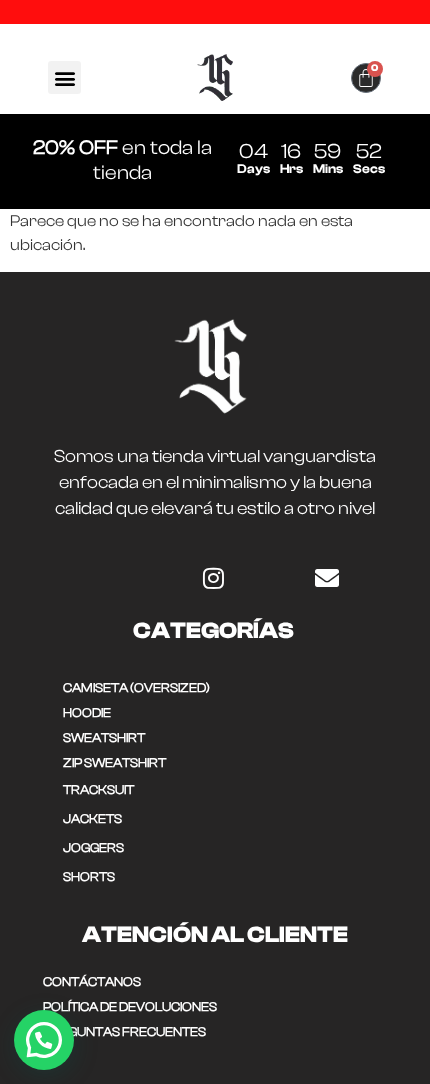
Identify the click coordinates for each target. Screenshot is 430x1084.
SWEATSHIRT (104, 737)
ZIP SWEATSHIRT (114, 762)
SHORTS (89, 876)
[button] (64, 77)
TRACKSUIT (98, 789)
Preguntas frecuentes (124, 1031)
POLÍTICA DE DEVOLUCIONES (130, 1006)
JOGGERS (93, 847)
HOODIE (87, 712)
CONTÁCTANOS (92, 981)
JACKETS (92, 818)
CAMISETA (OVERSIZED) (136, 687)
